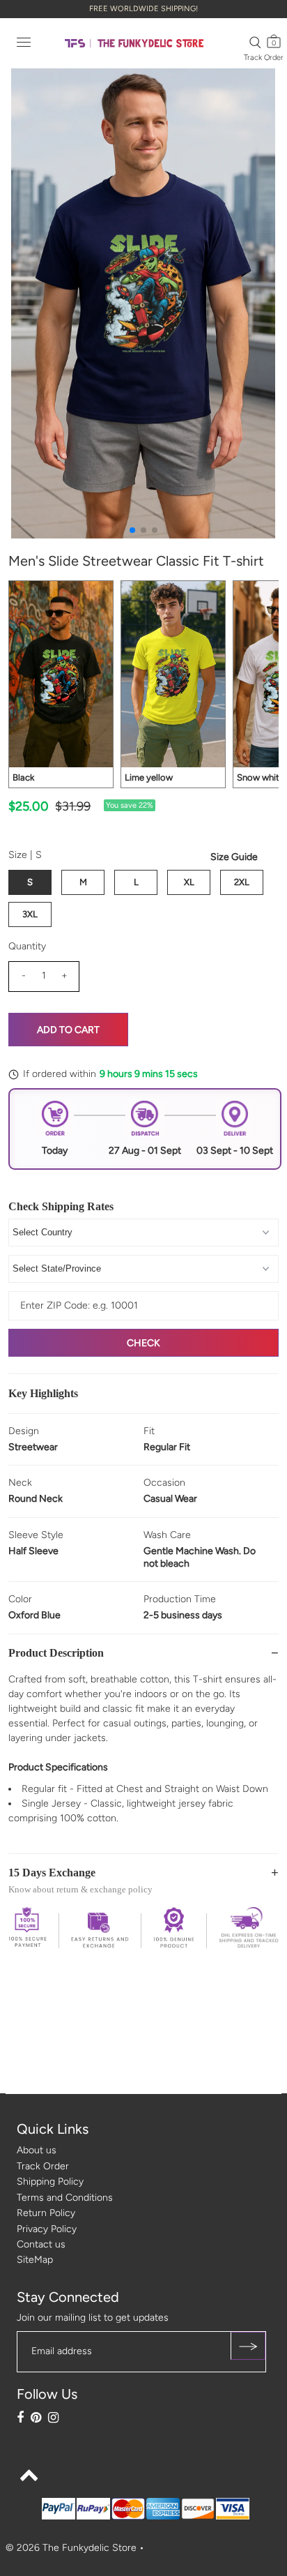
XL (189, 882)
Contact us (41, 2244)
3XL (30, 914)
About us (37, 2150)
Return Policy (46, 2213)
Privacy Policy (47, 2229)
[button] (132, 530)
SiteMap (35, 2260)
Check (143, 1343)
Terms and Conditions (65, 2198)
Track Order (264, 58)
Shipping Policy (50, 2182)
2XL (242, 882)
